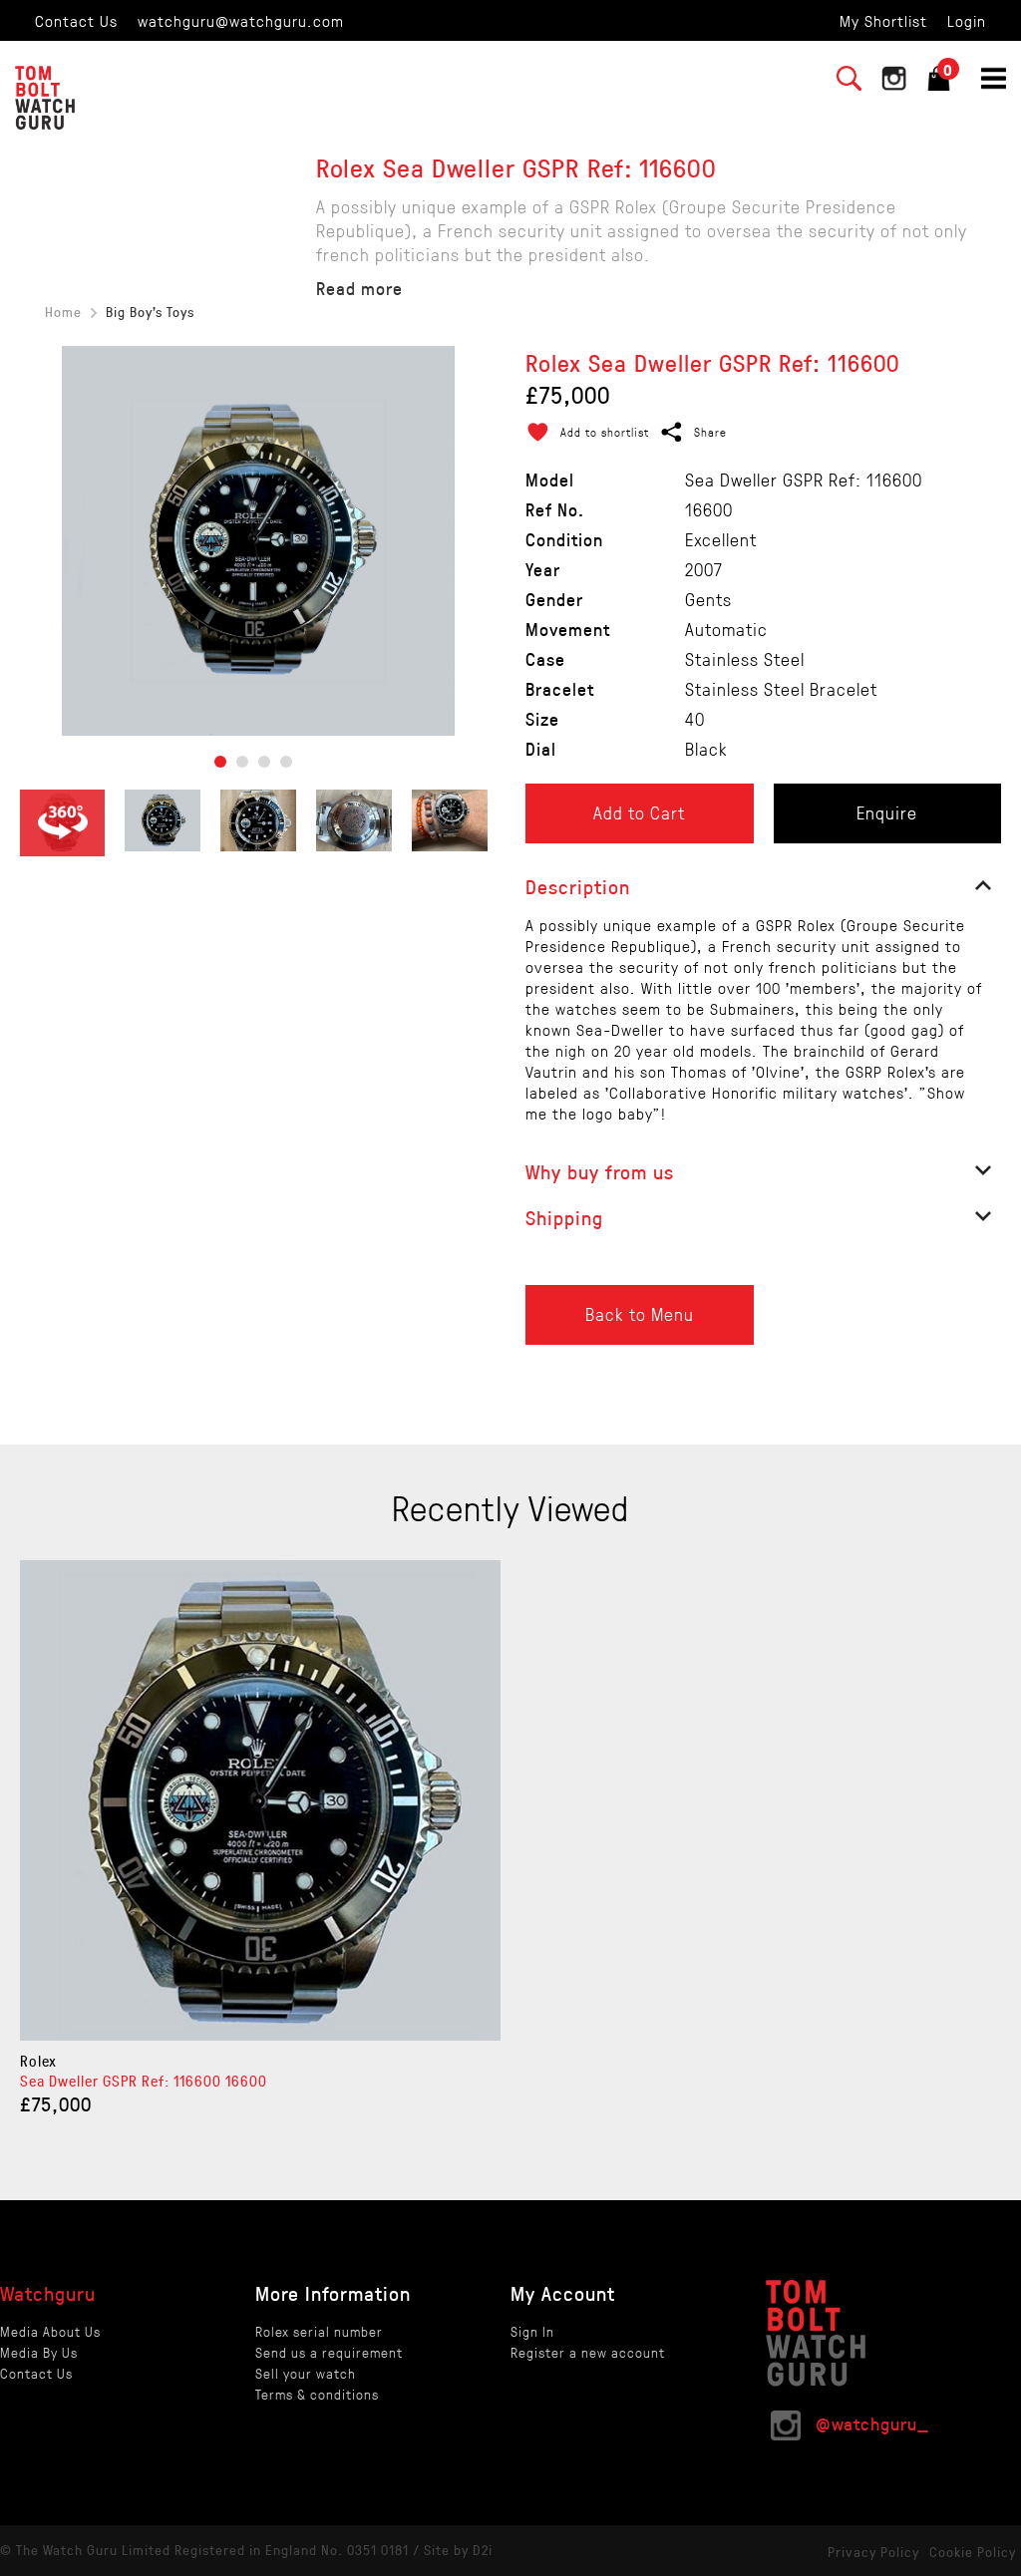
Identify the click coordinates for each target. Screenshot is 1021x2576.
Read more (359, 288)
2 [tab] (242, 762)
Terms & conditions (317, 2394)
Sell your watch (306, 2373)
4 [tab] (286, 762)
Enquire (887, 812)
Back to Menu (640, 1314)
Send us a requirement (329, 2352)
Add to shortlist (605, 432)
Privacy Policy (873, 2552)
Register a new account (588, 2352)
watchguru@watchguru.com (241, 20)
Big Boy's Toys (150, 312)
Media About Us (50, 2331)
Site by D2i (458, 2550)
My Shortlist (883, 20)
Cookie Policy (973, 2552)
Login (967, 20)
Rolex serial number (319, 2331)
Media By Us (39, 2352)
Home (63, 312)
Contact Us (76, 20)
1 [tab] (220, 762)
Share (710, 432)
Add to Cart (639, 812)
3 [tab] (264, 762)
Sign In (532, 2331)
